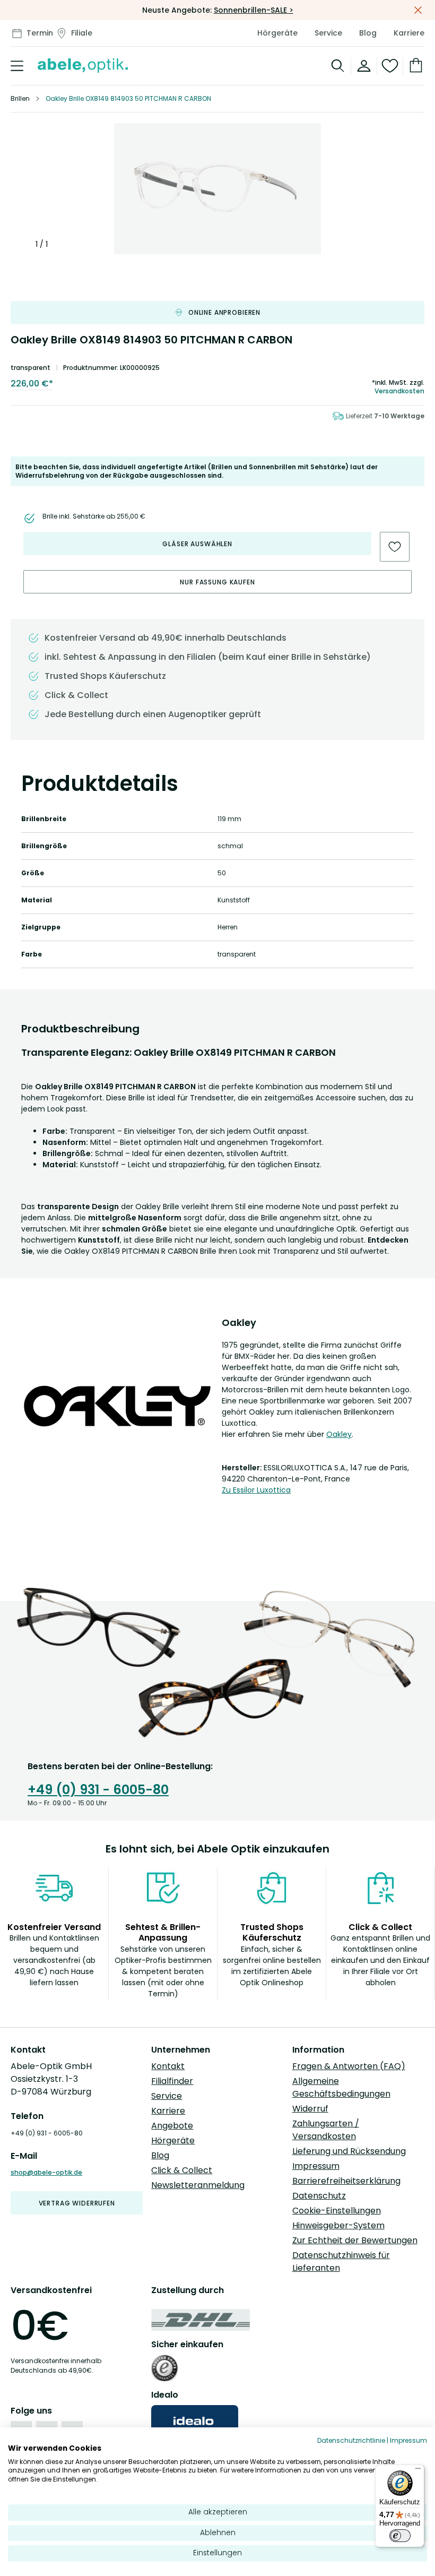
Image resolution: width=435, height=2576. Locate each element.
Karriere (409, 33)
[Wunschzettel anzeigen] (390, 66)
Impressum (316, 2166)
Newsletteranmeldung (198, 2185)
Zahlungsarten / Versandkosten (326, 2130)
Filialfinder (172, 2081)
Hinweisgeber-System (338, 2225)
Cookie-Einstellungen (337, 2211)
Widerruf (310, 2109)
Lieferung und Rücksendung (349, 2151)
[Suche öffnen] (338, 66)
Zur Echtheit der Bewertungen (355, 2240)
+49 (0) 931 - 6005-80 (98, 1790)
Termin (40, 33)
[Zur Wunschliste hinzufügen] (395, 547)
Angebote (172, 2126)
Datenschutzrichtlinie (351, 2440)
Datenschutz (319, 2196)
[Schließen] (418, 10)
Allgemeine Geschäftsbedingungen (341, 2087)
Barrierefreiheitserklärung (346, 2181)
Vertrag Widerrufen (77, 2203)
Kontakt (168, 2066)
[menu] (17, 66)
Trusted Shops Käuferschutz (105, 676)
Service (328, 33)
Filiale (82, 33)
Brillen (20, 98)
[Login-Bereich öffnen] (364, 66)
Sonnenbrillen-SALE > (254, 10)
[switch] (400, 2536)
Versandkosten (399, 391)
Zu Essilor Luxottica (256, 1490)
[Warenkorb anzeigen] (414, 66)
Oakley (339, 1434)
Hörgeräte (277, 33)
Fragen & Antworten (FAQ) (349, 2066)
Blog (368, 33)
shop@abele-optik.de (46, 2172)
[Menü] (418, 2471)
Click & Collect (182, 2170)
